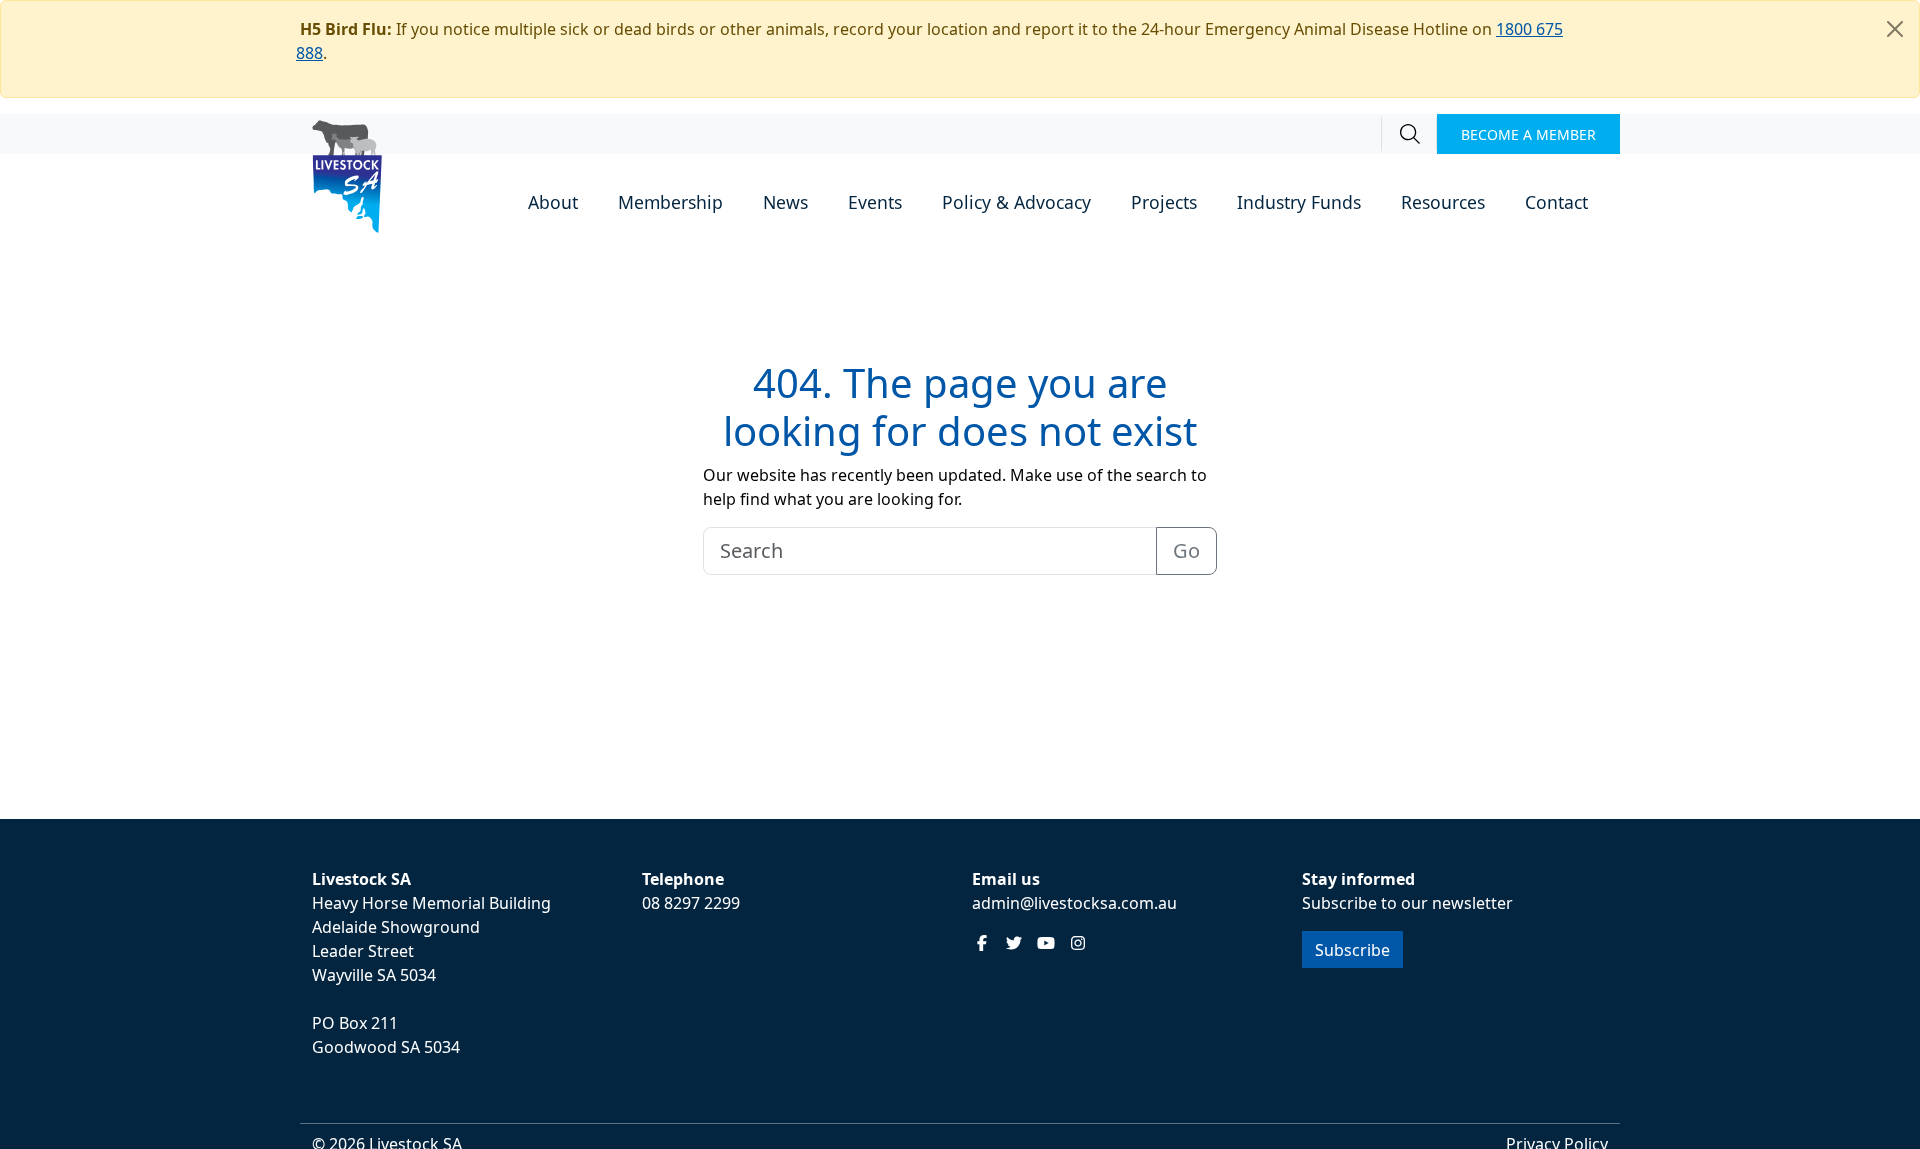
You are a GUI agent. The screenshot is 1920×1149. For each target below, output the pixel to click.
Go (1186, 550)
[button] (553, 203)
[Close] (1895, 29)
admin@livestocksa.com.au (1074, 903)
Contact (1556, 202)
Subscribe (1352, 950)
